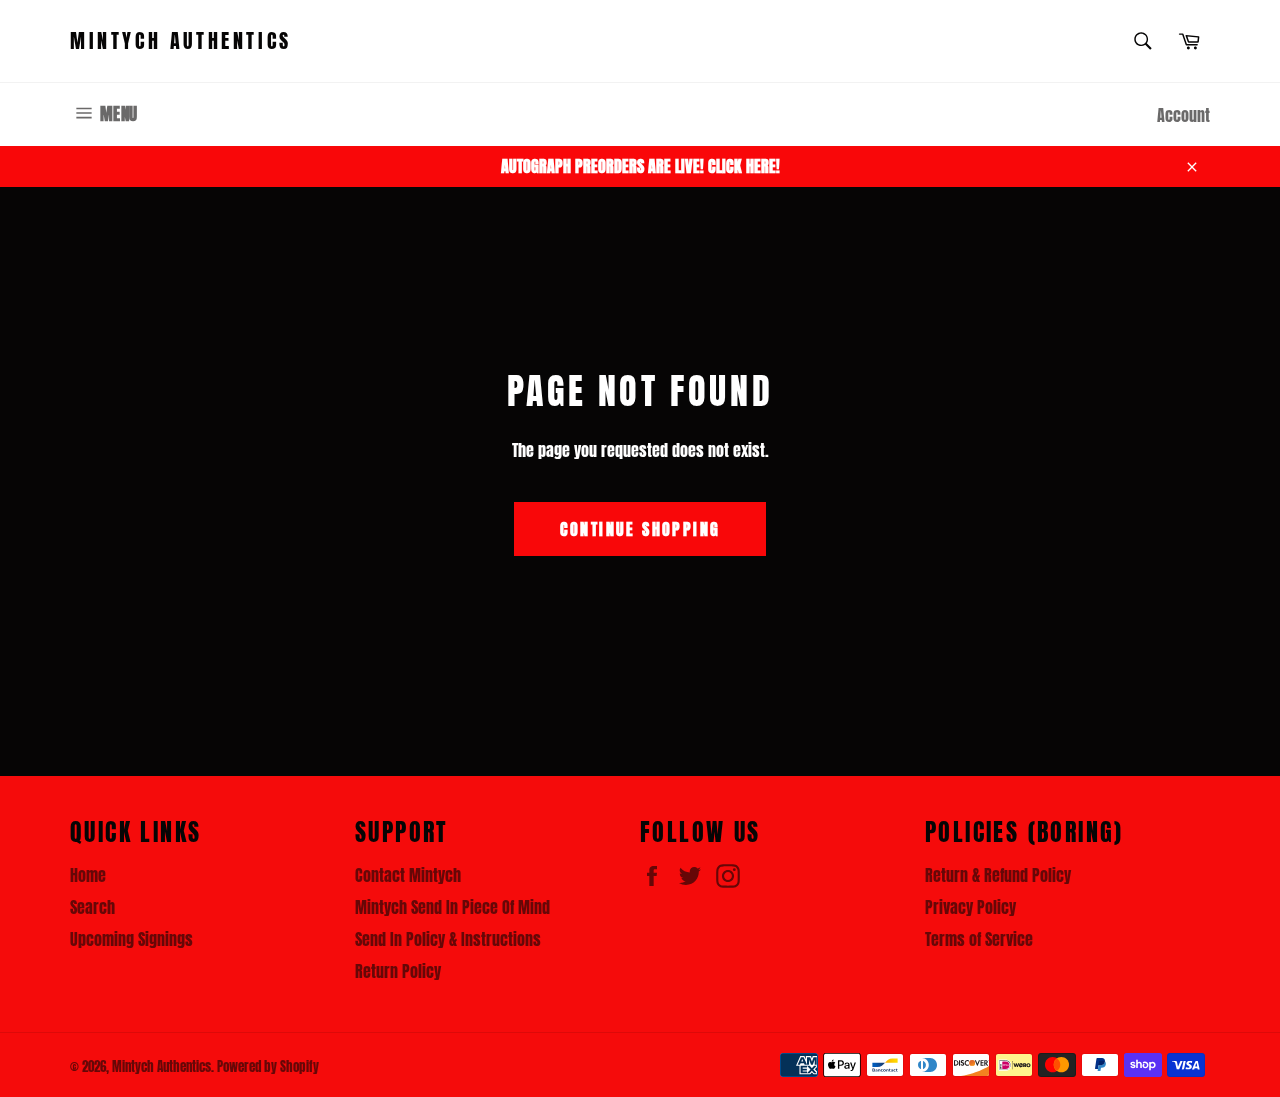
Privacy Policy (970, 907)
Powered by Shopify (268, 1066)
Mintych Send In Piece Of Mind (452, 907)
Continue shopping (640, 529)
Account (1183, 115)
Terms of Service (979, 939)
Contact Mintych (408, 875)
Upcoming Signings (131, 939)
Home (88, 875)
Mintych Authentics (181, 41)
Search (92, 907)
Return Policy (398, 971)
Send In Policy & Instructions (448, 939)
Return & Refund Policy (998, 875)
